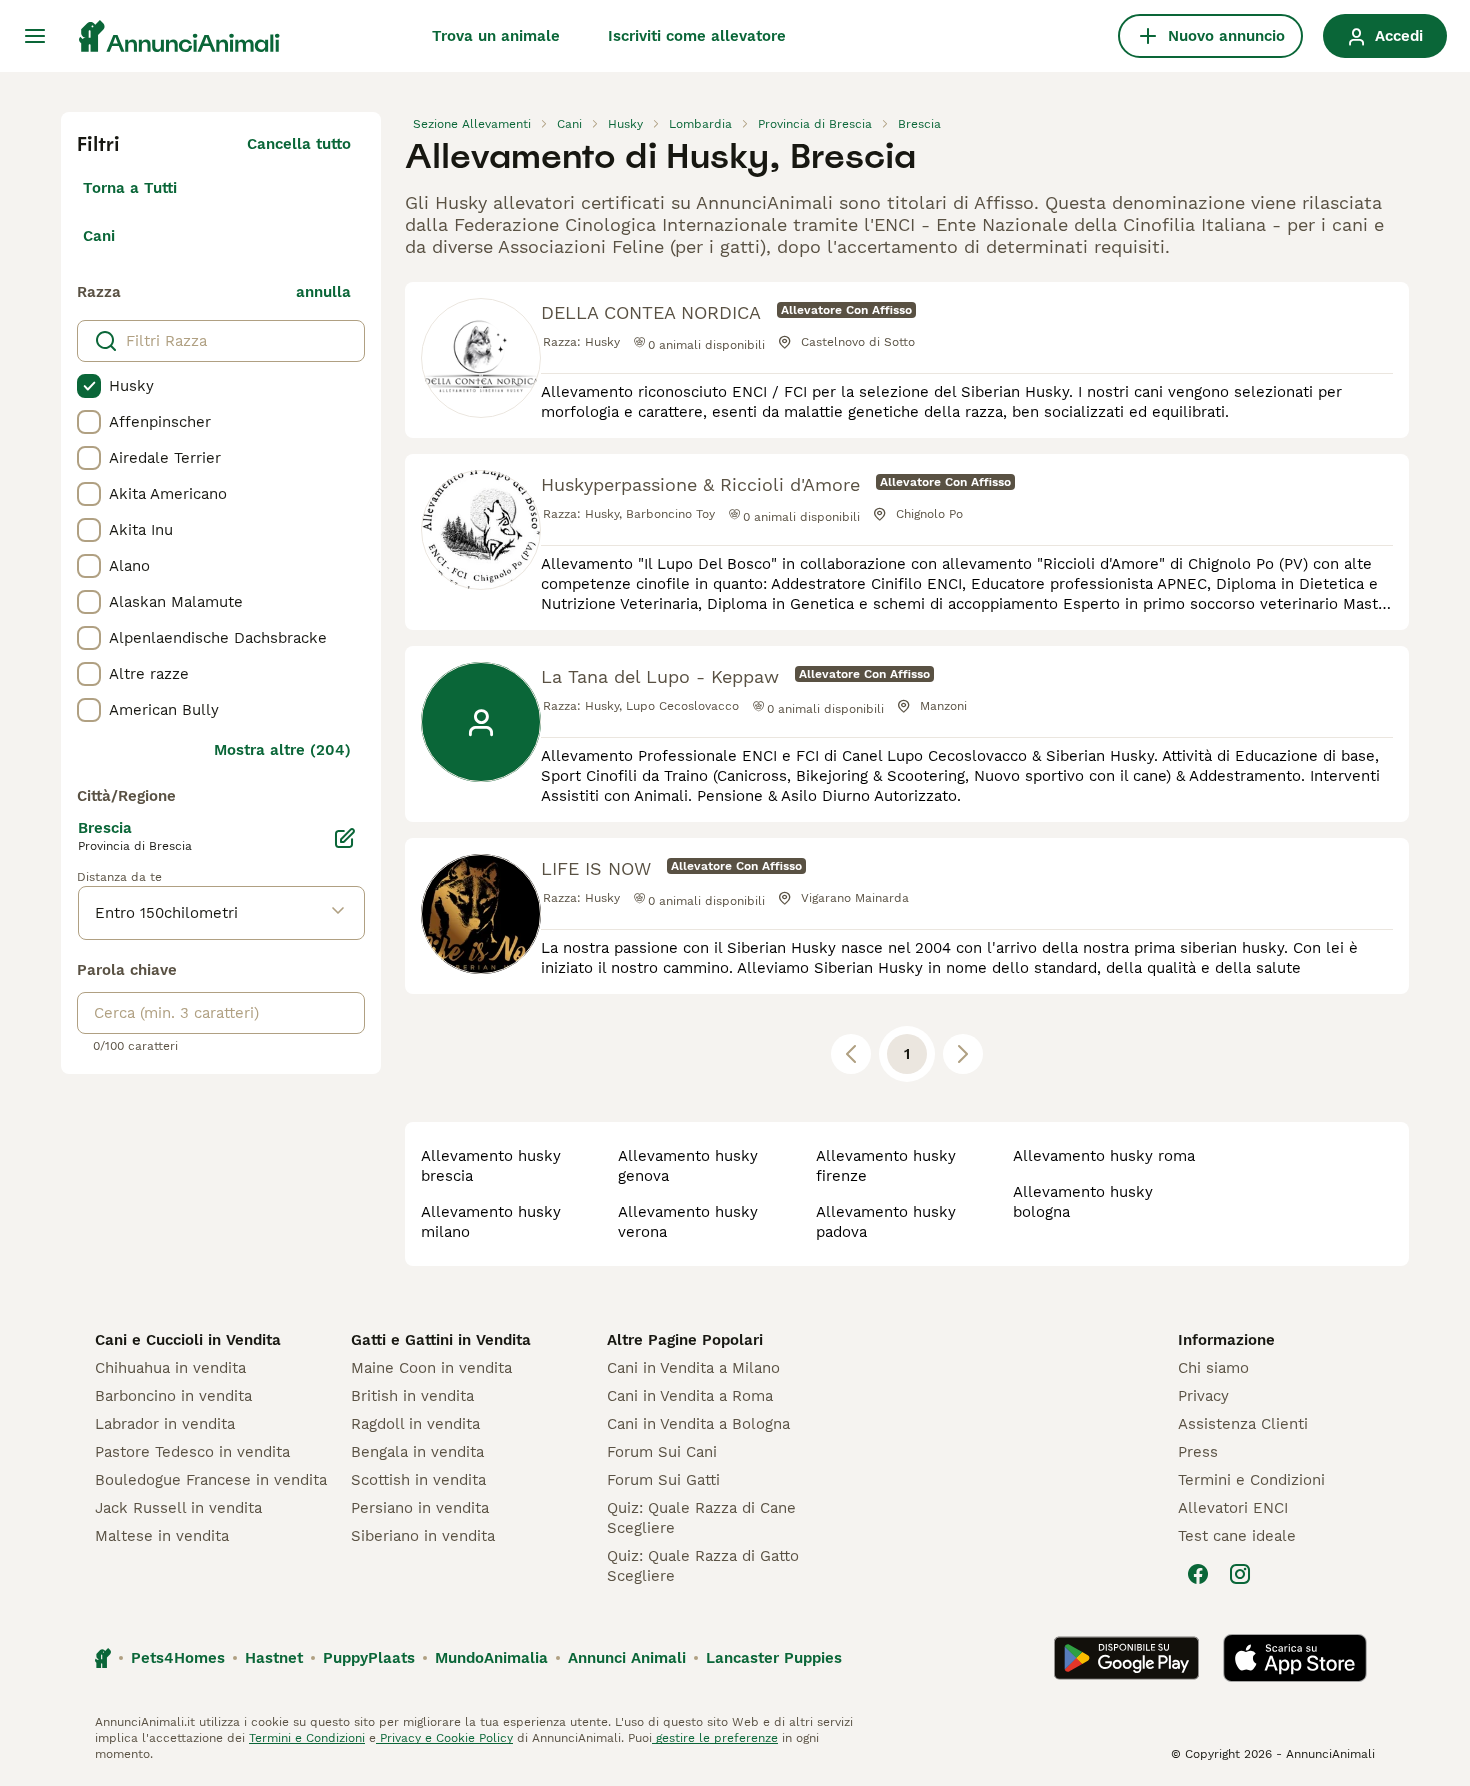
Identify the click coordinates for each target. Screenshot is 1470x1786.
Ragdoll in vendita (415, 1424)
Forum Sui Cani (662, 1452)
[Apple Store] (1295, 1658)
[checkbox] (89, 386)
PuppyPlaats (369, 1658)
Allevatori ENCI (1233, 1508)
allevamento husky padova (886, 1222)
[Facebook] (1198, 1574)
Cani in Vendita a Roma (690, 1396)
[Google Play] (1126, 1658)
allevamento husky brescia (491, 1166)
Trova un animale (496, 36)
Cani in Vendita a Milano (693, 1368)
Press (1198, 1452)
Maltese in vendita (162, 1536)
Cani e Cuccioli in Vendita (188, 1340)
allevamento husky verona (688, 1222)
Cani (99, 236)
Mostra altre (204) (282, 750)
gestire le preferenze (715, 1738)
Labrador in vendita (165, 1424)
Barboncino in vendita (173, 1396)
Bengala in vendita (417, 1452)
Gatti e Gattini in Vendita (441, 1340)
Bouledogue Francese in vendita (211, 1480)
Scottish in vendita (418, 1480)
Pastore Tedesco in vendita (192, 1452)
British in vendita (412, 1396)
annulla (323, 292)
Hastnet (274, 1658)
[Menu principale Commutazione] (35, 36)
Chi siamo (1213, 1368)
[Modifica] (345, 838)
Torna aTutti (130, 188)
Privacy (1203, 1396)
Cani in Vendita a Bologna (698, 1424)
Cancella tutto (299, 144)
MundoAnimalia (491, 1658)
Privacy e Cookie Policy (444, 1738)
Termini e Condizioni (1251, 1480)
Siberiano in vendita (423, 1536)
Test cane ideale (1237, 1536)
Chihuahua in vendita (170, 1368)
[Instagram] (1240, 1574)
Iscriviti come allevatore (697, 36)
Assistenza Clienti (1243, 1424)
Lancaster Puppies (774, 1658)
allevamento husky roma (1104, 1156)
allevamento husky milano (491, 1222)
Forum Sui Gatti (663, 1480)
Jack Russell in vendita (178, 1508)
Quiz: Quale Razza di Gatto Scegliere (703, 1566)
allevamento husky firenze (886, 1166)
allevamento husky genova (688, 1166)
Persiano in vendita (420, 1508)
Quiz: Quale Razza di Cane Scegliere (701, 1518)
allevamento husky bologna (1083, 1202)
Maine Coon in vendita (431, 1368)
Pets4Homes (178, 1658)
